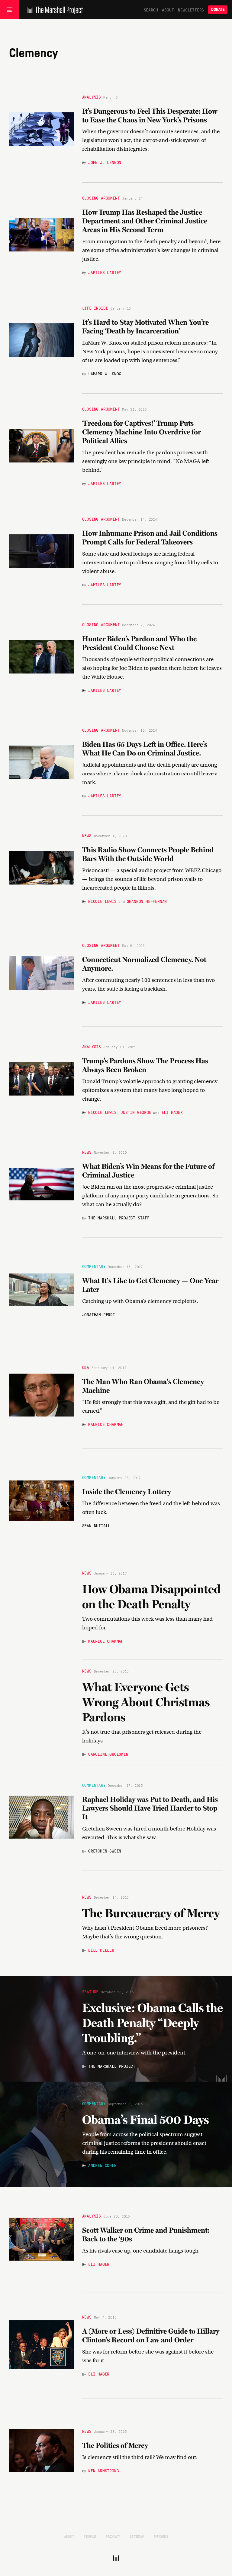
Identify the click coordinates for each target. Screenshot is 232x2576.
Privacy (113, 2536)
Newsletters (191, 10)
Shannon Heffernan (147, 901)
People (90, 2536)
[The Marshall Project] (53, 10)
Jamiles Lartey (105, 272)
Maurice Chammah (106, 1424)
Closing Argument (101, 198)
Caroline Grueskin (108, 1754)
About (168, 10)
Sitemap (137, 2536)
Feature (90, 1991)
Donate (218, 9)
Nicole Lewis (102, 901)
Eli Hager (172, 1112)
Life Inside (95, 308)
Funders (161, 2536)
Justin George (136, 1112)
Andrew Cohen (102, 2165)
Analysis (92, 97)
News (87, 835)
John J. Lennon (105, 162)
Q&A (86, 1367)
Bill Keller (101, 1950)
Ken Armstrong (103, 2470)
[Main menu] (10, 10)
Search (151, 10)
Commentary (94, 1266)
